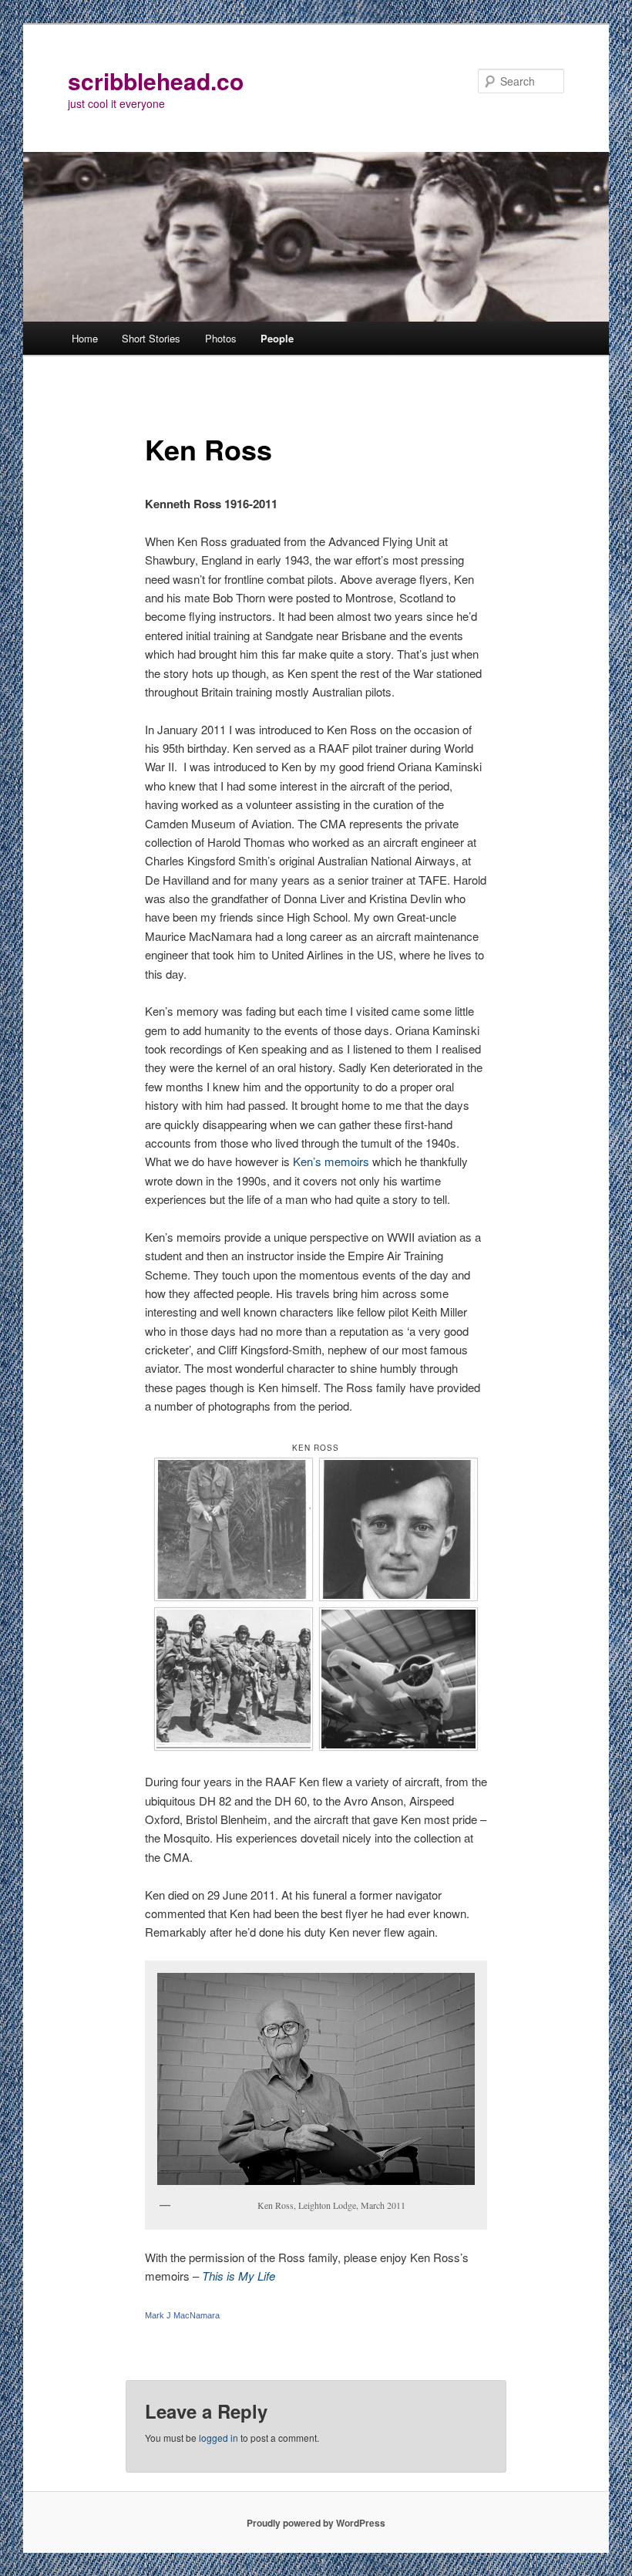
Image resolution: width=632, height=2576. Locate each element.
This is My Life (239, 2276)
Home (85, 338)
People (277, 338)
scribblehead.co (156, 81)
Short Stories (151, 338)
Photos (221, 338)
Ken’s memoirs (331, 1161)
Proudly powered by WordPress (316, 2523)
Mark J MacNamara (182, 2315)
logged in (219, 2438)
